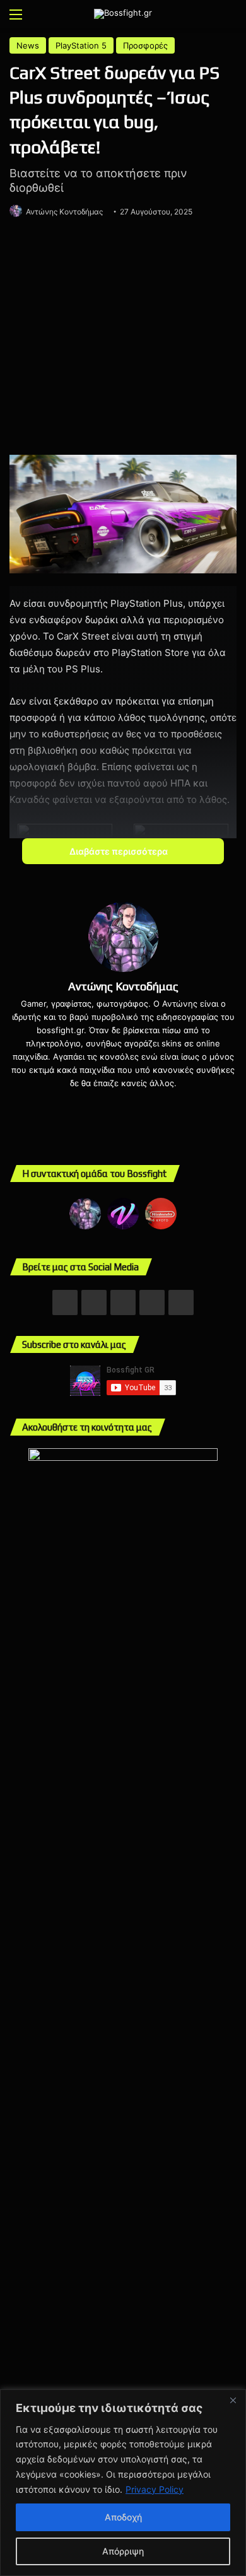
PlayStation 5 (81, 45)
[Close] (233, 2400)
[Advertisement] (123, 339)
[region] (123, 2483)
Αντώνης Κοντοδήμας (64, 212)
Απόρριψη (123, 2551)
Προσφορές (145, 45)
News (28, 45)
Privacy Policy (155, 2489)
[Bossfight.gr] (123, 14)
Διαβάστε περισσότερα (120, 851)
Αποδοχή (123, 2517)
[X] (132, 1104)
